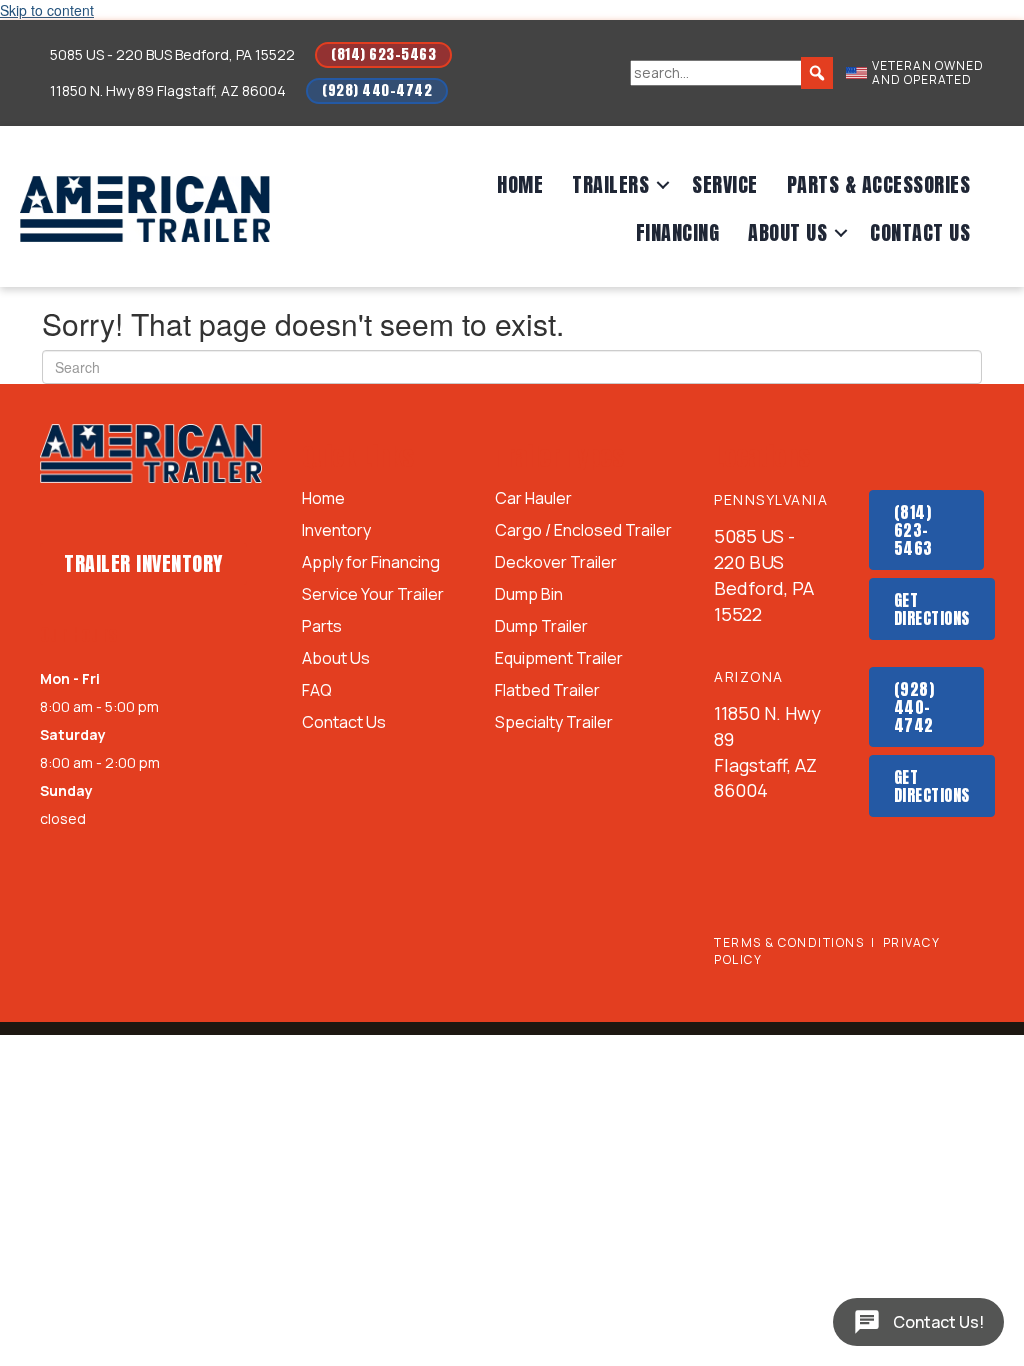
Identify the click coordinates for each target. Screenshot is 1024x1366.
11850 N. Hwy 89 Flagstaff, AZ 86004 (168, 90)
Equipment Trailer (559, 659)
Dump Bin (529, 595)
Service (725, 184)
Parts (322, 627)
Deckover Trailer (556, 563)
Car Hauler (533, 499)
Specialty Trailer (554, 723)
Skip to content (47, 10)
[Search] (817, 73)
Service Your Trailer (373, 595)
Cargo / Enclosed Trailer (583, 531)
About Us (787, 232)
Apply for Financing (371, 563)
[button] (663, 185)
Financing (678, 232)
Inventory (336, 531)
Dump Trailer (541, 627)
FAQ (317, 691)
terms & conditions (789, 942)
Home (520, 184)
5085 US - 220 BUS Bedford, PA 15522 (172, 54)
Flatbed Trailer (547, 691)
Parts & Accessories (879, 184)
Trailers (610, 184)
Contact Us (920, 232)
